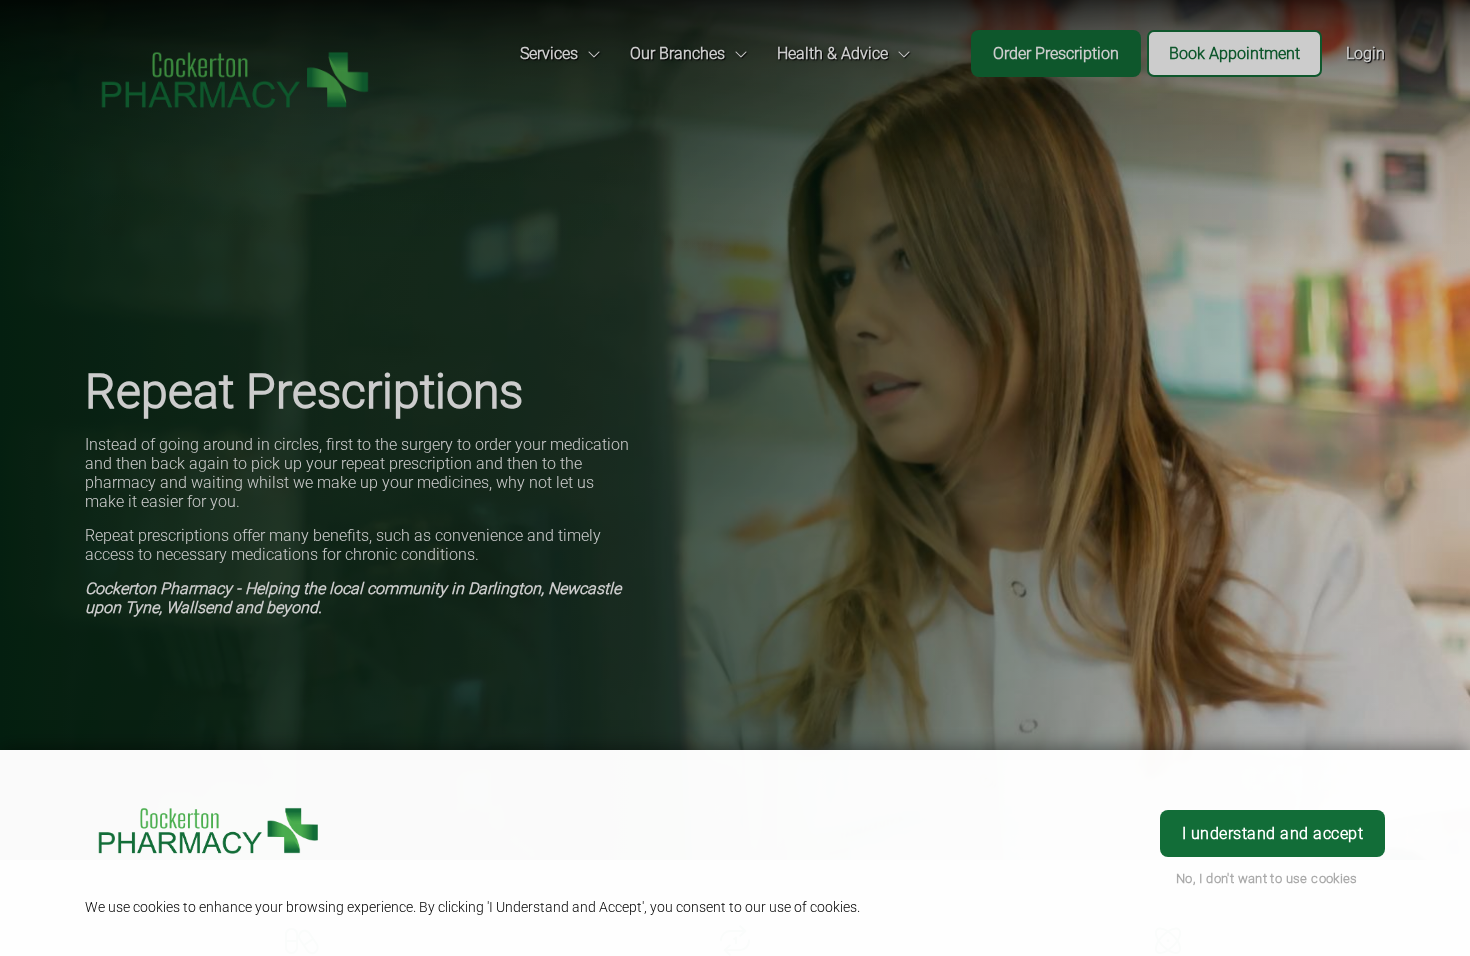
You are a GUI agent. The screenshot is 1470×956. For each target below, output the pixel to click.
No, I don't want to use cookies (1267, 878)
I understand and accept (1272, 833)
